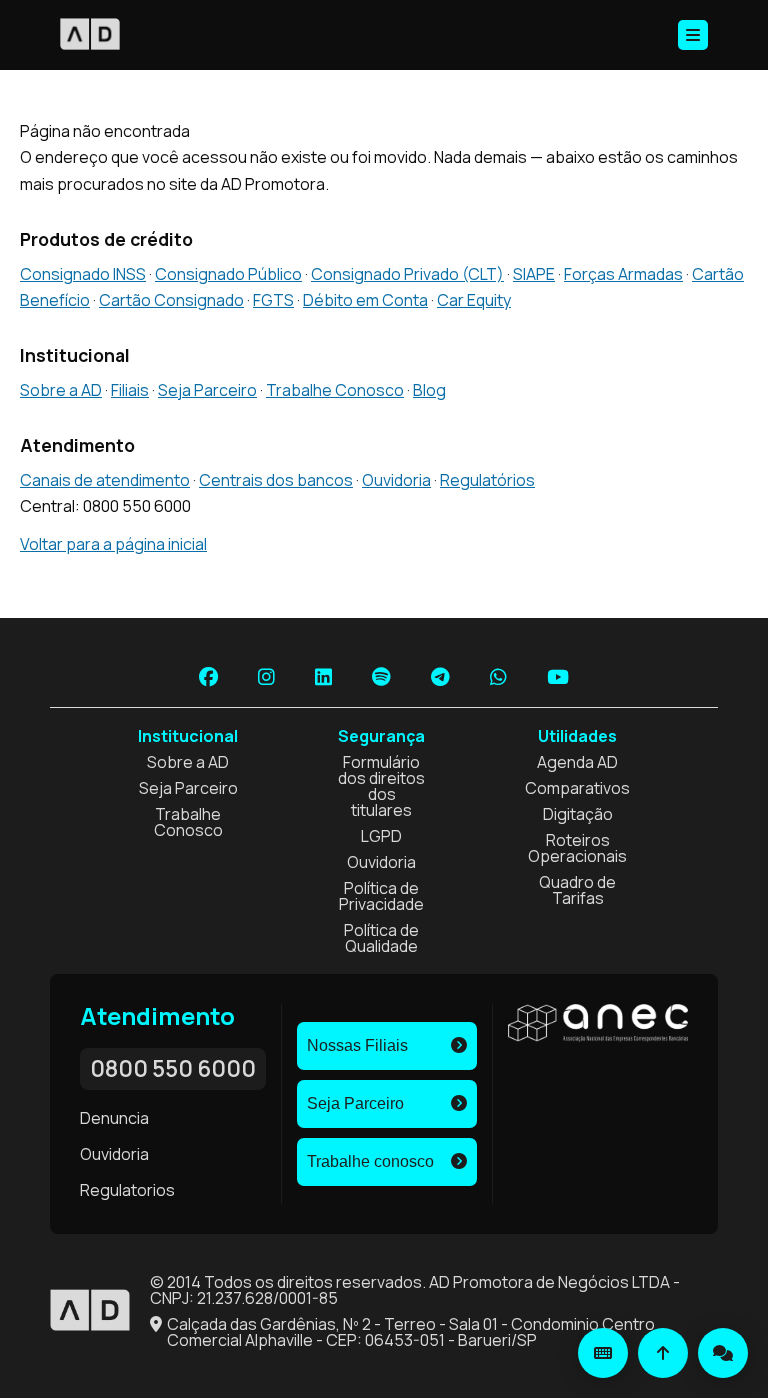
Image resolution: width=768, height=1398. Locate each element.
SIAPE (534, 274)
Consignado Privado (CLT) (407, 274)
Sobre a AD (61, 390)
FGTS (273, 300)
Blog (429, 390)
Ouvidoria (396, 480)
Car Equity (474, 300)
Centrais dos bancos (276, 480)
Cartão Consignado (171, 300)
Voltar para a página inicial (113, 544)
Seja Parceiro (207, 390)
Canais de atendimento (105, 480)
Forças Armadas (623, 274)
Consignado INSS (83, 274)
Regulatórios (487, 480)
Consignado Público (228, 274)
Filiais (130, 390)
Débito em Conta (365, 300)
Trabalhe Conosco (335, 390)
